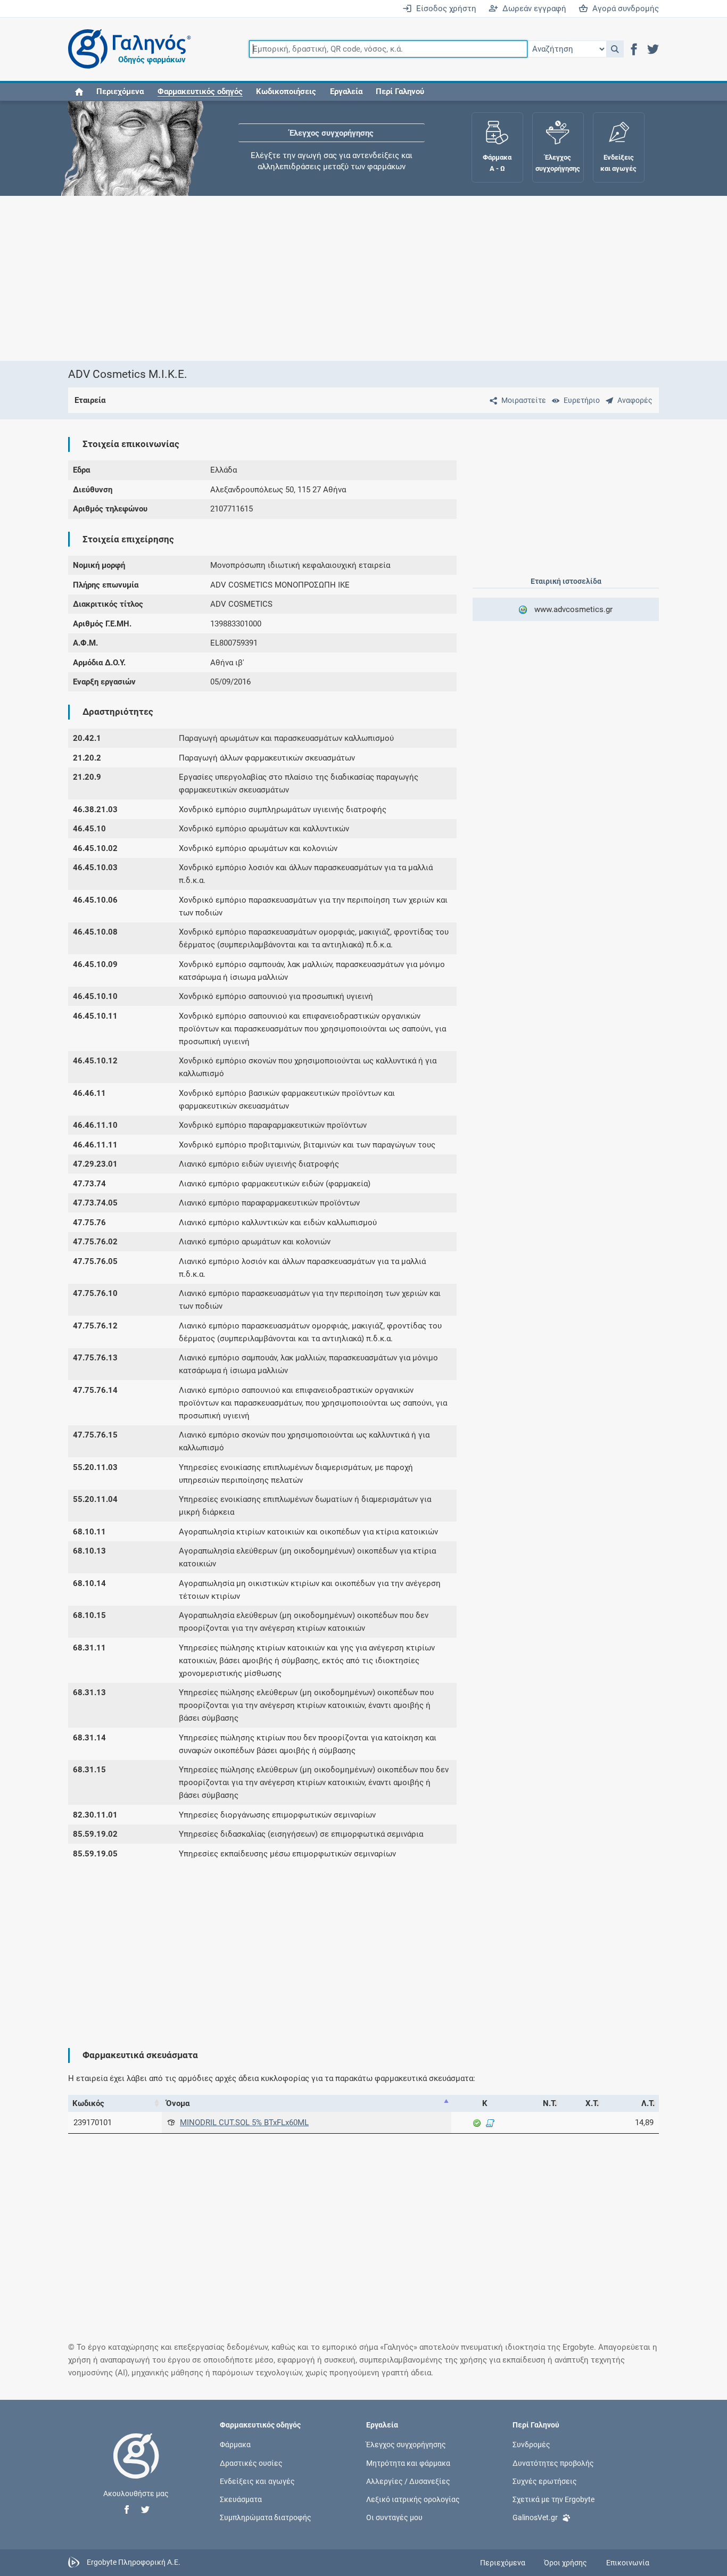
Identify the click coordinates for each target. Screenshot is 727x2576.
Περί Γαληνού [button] (400, 92)
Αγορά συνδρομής (623, 9)
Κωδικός (88, 2103)
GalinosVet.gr (535, 2517)
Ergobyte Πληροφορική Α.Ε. (134, 2562)
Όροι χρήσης (565, 2563)
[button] (615, 49)
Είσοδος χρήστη (444, 9)
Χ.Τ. (592, 2103)
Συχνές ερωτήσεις (545, 2481)
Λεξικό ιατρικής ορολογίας (413, 2499)
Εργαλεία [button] (346, 92)
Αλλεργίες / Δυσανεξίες (408, 2481)
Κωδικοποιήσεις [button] (286, 92)
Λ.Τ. (648, 2103)
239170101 (93, 2123)
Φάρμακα (235, 2445)
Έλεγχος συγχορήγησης (332, 133)
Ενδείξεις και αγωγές (257, 2481)
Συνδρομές (531, 2445)
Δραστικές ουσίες (251, 2463)
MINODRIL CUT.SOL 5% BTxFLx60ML (244, 2123)
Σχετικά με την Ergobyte (553, 2499)
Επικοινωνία (628, 2563)
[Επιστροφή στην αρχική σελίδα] (136, 2467)
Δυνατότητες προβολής (553, 2463)
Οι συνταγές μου (394, 2517)
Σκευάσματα (241, 2499)
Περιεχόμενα (120, 92)
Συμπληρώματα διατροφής (266, 2517)
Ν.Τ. (550, 2103)
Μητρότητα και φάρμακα (408, 2463)
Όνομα (178, 2103)
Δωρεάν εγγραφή (532, 9)
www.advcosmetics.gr (571, 609)
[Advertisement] (363, 278)
